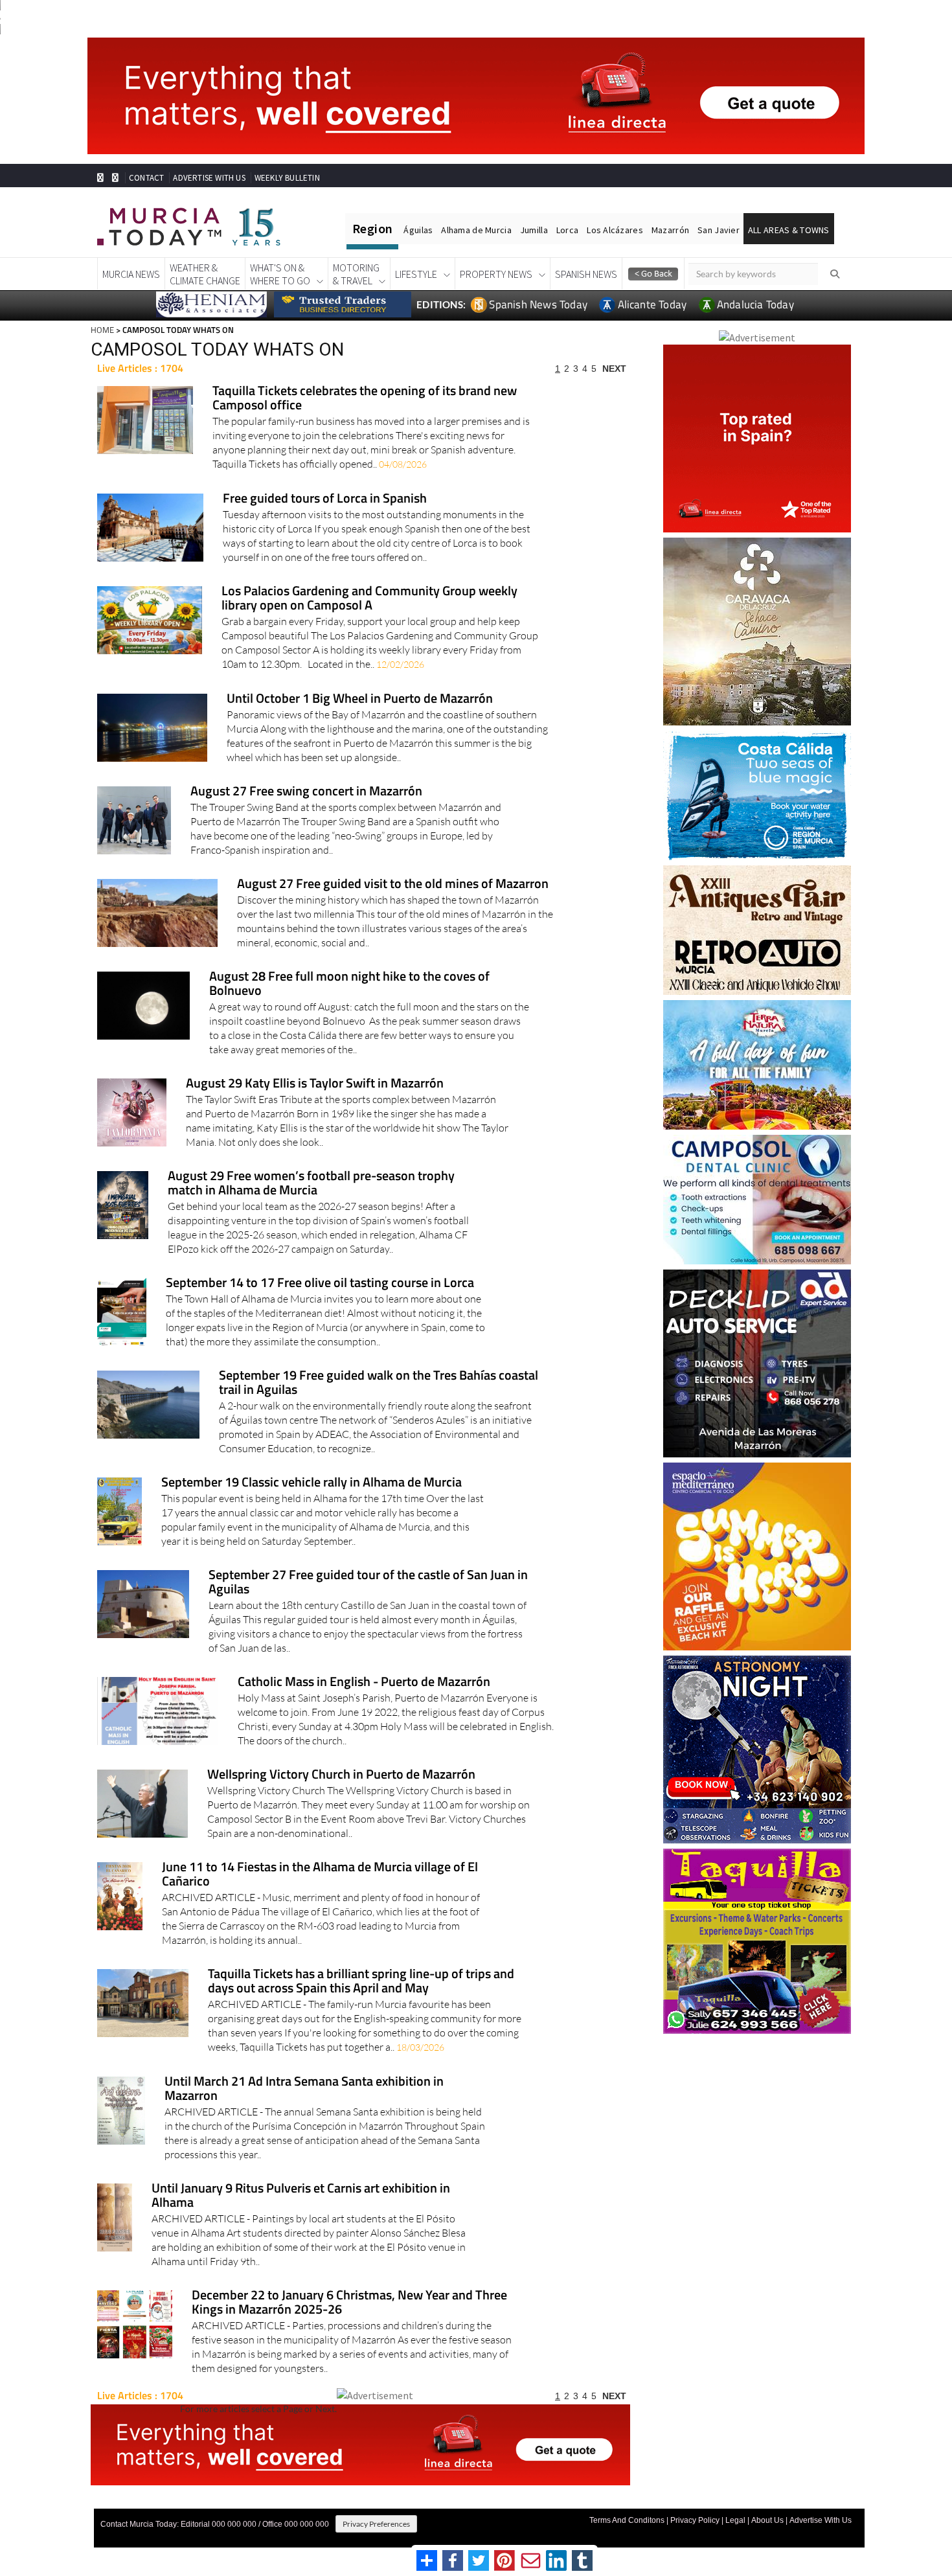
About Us (767, 2520)
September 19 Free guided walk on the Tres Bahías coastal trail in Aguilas (379, 1383)
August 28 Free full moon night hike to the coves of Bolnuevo (349, 984)
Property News (496, 274)
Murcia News (131, 274)
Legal (735, 2520)
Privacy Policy (695, 2520)
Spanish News (586, 274)
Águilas (418, 230)
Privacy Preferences (376, 2524)
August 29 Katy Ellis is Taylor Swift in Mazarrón (315, 1084)
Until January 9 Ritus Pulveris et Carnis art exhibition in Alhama (301, 2196)
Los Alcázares (615, 230)
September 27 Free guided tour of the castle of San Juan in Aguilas (368, 1583)
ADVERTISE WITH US (209, 178)
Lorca (567, 230)
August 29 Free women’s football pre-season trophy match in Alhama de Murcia (311, 1184)
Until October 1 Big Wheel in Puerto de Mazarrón (360, 699)
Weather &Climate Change (205, 274)
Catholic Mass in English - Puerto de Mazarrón (364, 1682)
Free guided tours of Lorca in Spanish (325, 499)
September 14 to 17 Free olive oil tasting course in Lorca (320, 1283)
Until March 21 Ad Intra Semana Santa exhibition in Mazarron (304, 2089)
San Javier (719, 230)
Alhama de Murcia (476, 230)
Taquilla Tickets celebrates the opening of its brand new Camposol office (365, 399)
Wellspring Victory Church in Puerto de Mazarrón (341, 1775)
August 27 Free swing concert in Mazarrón (306, 792)
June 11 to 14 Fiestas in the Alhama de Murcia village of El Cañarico (320, 1875)
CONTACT (146, 178)
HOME (102, 330)
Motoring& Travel (356, 274)
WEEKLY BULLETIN (287, 178)
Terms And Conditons (627, 2520)
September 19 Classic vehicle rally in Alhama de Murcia (312, 1483)
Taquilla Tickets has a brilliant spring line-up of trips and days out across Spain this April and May (361, 1982)
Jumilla (534, 230)
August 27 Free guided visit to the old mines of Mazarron (393, 884)
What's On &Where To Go (280, 274)
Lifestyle (416, 274)
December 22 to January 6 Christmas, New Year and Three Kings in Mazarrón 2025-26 (349, 2303)
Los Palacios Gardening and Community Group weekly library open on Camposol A (369, 599)
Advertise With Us (821, 2520)
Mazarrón (670, 230)
